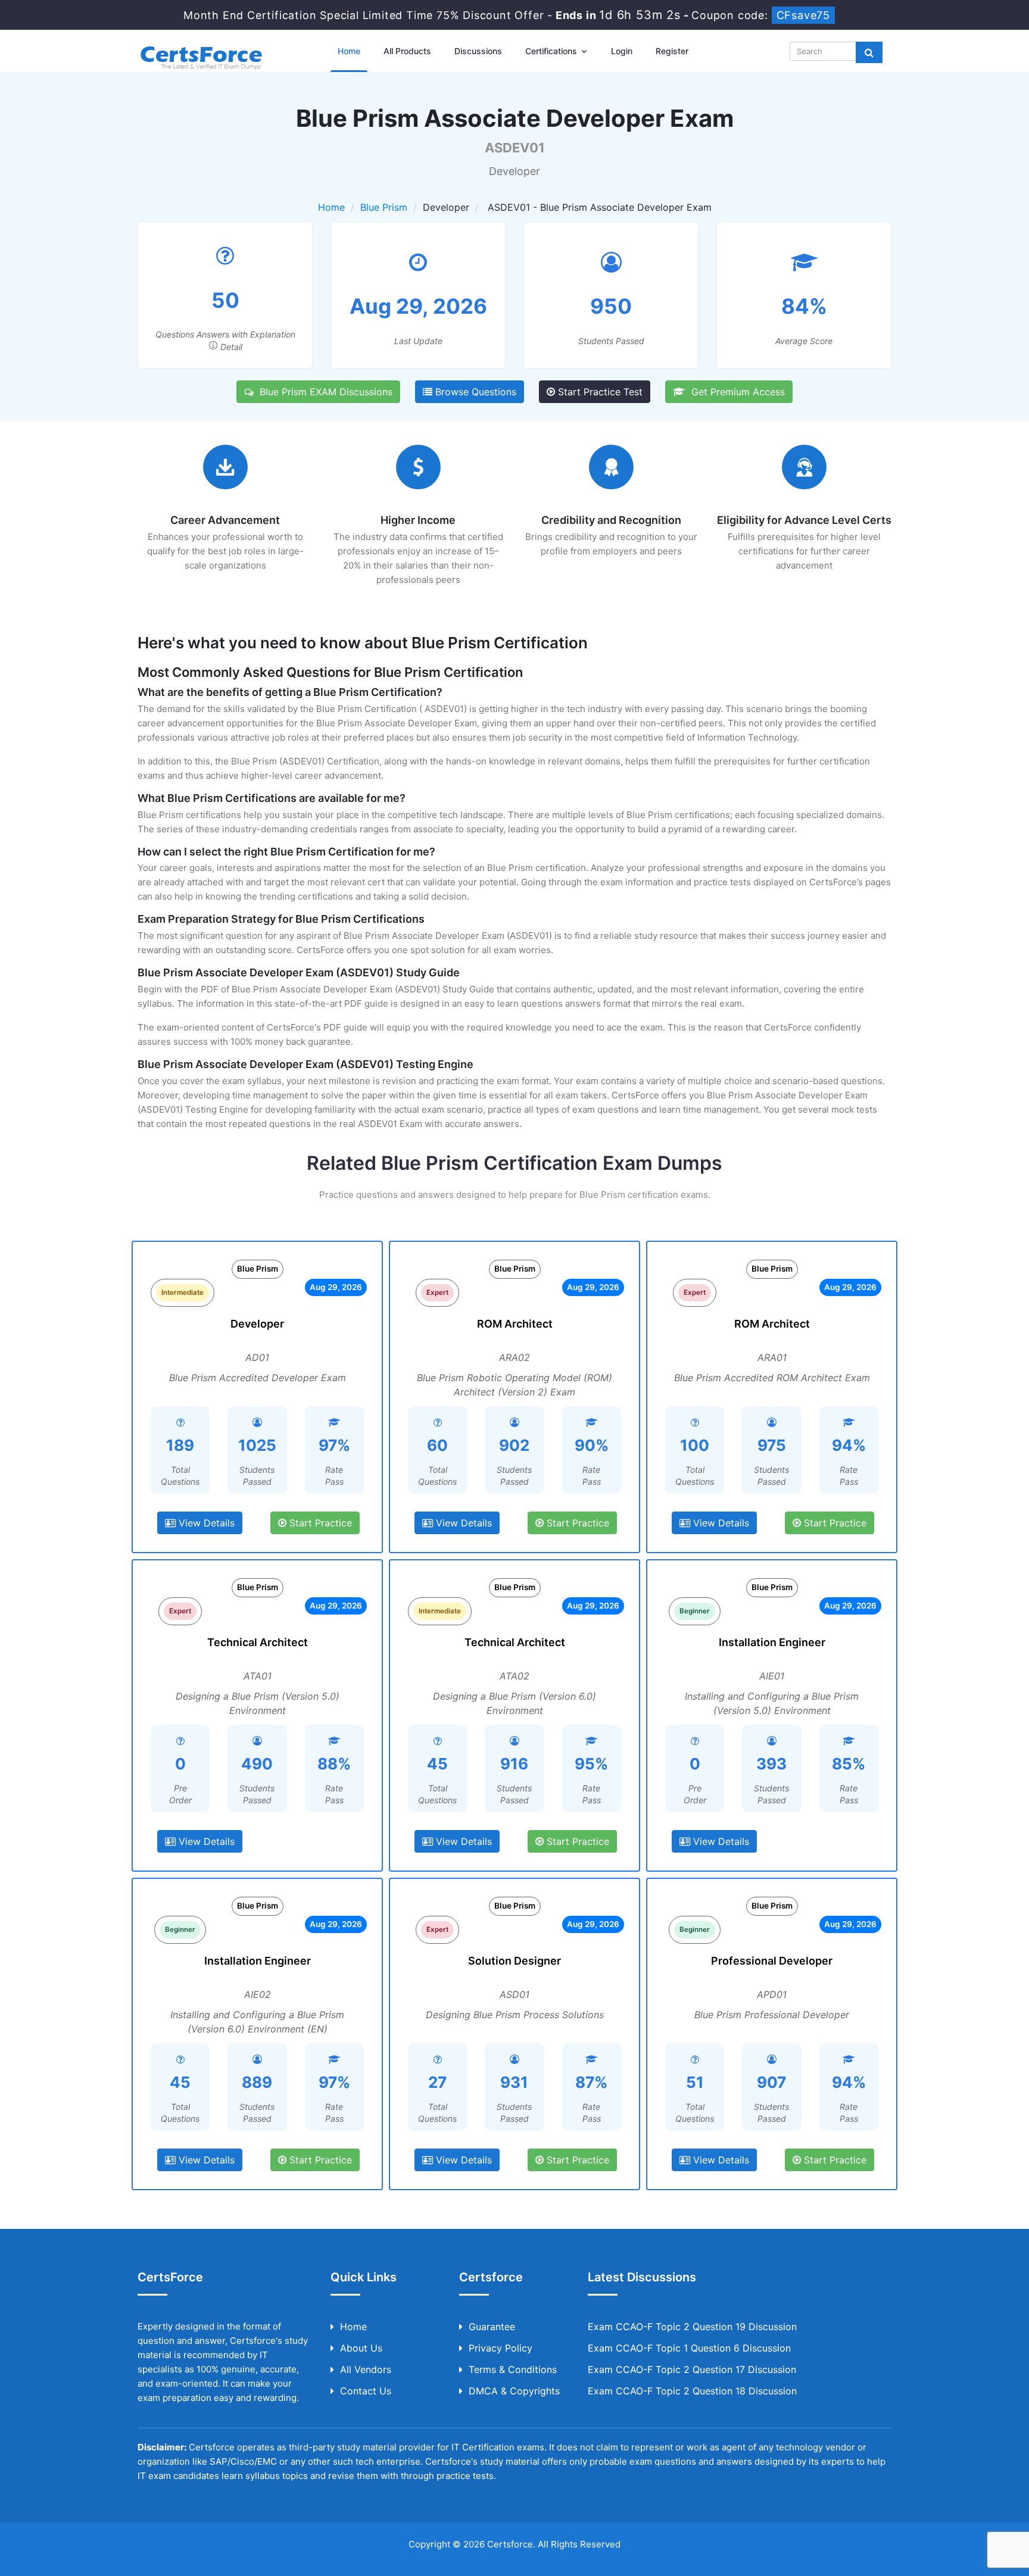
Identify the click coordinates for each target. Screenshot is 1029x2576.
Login (622, 51)
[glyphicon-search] (869, 52)
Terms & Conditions (513, 2369)
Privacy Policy (501, 2348)
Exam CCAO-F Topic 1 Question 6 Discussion (689, 2348)
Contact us (366, 2391)
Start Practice (319, 1523)
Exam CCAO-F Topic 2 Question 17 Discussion (692, 2369)
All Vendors (366, 2369)
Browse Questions (474, 392)
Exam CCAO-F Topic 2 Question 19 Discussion (692, 2327)
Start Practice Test (599, 392)
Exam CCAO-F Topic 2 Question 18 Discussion (692, 2391)
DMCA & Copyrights (514, 2391)
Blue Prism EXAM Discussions (323, 392)
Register (672, 51)
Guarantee (492, 2327)
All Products (407, 51)
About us (361, 2348)
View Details (205, 1523)
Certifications (552, 51)
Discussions (478, 51)
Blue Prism (384, 207)
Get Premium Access (735, 392)
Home (349, 51)
